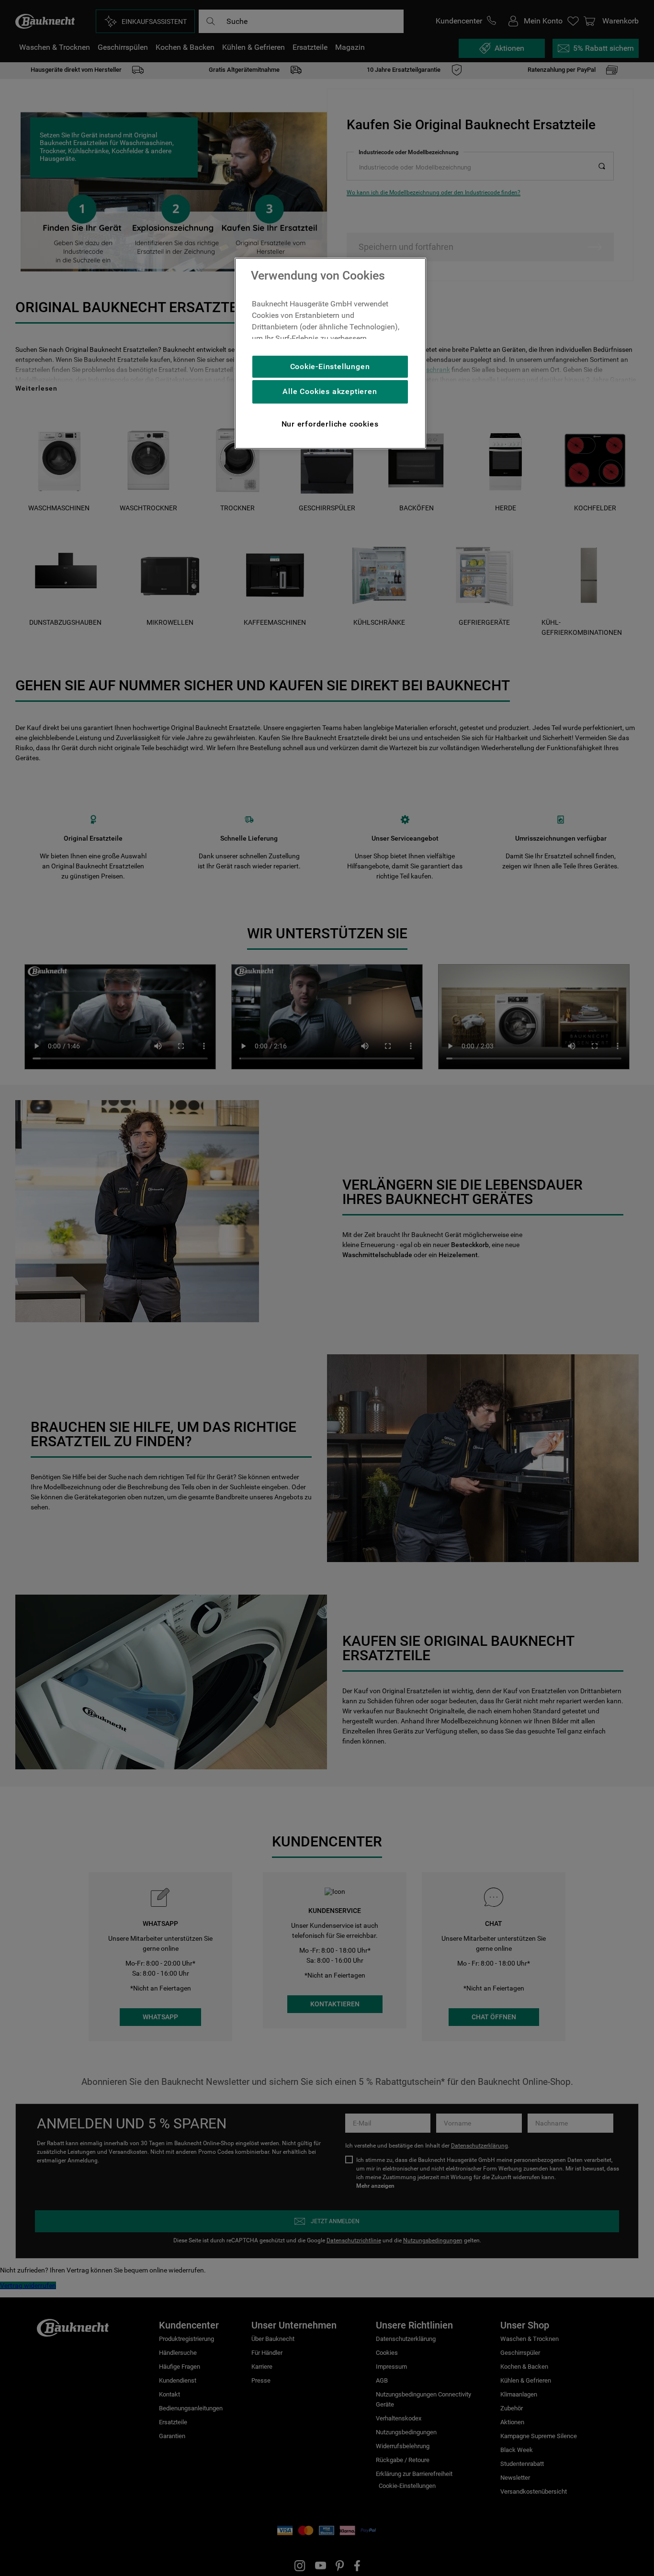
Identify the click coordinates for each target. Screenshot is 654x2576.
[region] (330, 353)
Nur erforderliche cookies (330, 424)
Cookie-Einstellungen (330, 366)
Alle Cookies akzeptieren (330, 391)
